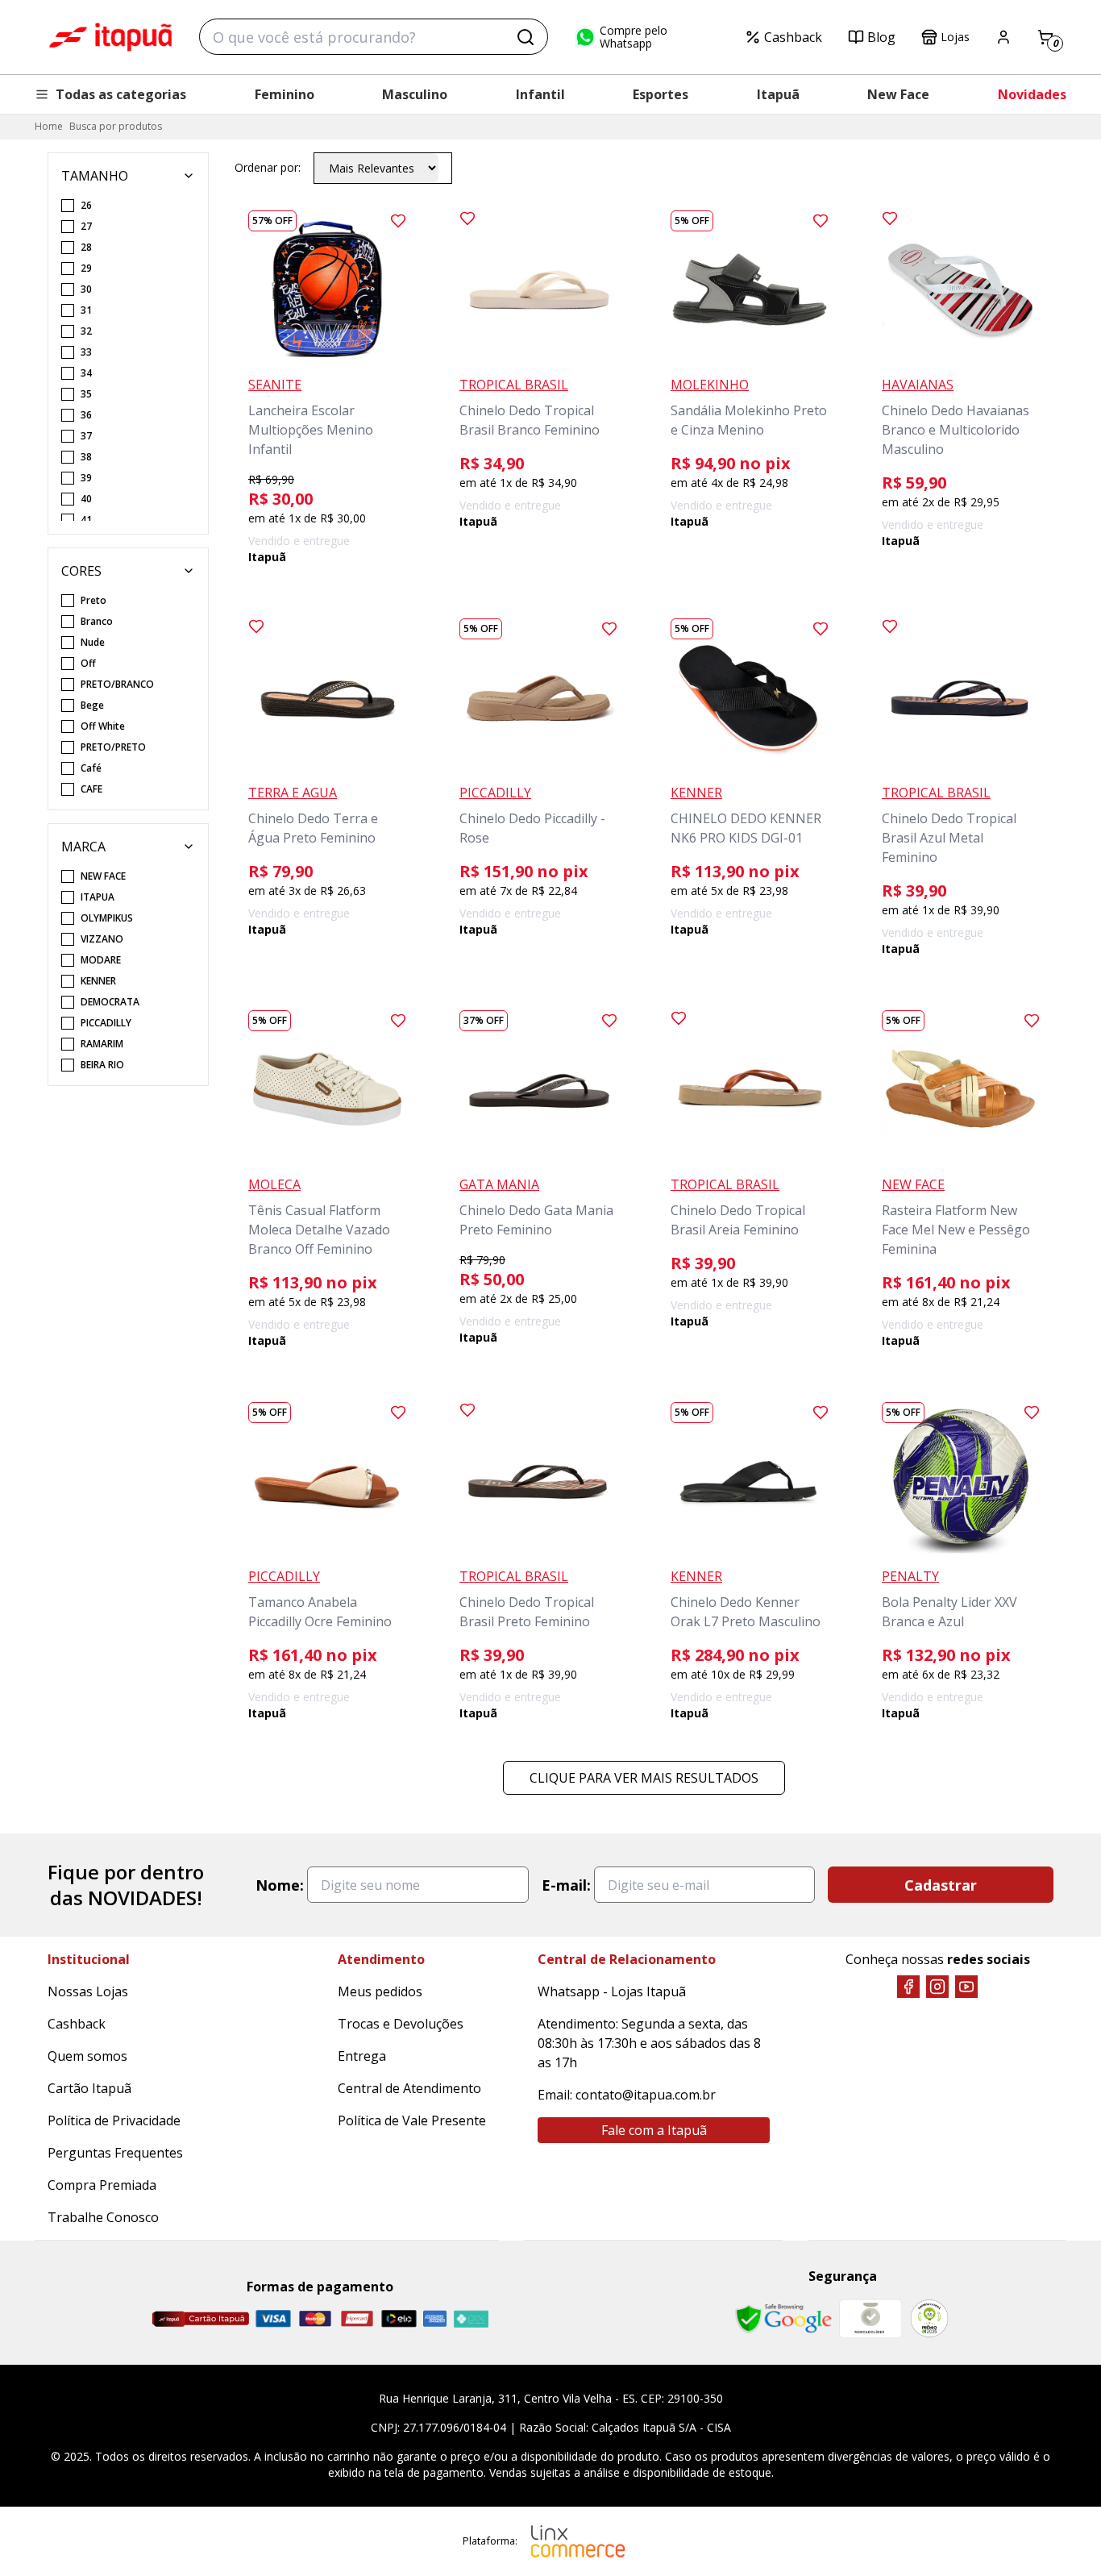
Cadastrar (941, 1885)
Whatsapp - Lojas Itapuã (612, 1991)
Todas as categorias (121, 94)
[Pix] (471, 2319)
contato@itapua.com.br (646, 2095)
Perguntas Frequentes (115, 2153)
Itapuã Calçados (110, 37)
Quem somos (87, 2056)
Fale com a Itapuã (654, 2130)
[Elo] (399, 2318)
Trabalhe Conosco (103, 2217)
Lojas (955, 37)
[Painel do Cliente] (1003, 37)
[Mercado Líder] (870, 2319)
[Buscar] (526, 37)
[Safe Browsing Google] (783, 2319)
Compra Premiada (102, 2185)
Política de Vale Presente (412, 2120)
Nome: (280, 1885)
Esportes (661, 94)
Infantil (540, 94)
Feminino (285, 94)
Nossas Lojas (88, 1991)
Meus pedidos (380, 1991)
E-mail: (566, 1885)
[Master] (315, 2318)
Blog (881, 37)
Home (49, 126)
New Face (898, 94)
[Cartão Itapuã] (200, 2319)
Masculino (415, 94)
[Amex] (435, 2318)
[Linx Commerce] (578, 2541)
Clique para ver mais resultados (644, 1778)
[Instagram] (937, 1987)
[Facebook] (908, 1987)
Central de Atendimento (409, 2088)
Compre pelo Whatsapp (634, 37)
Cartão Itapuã (89, 2088)
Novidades (1032, 94)
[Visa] (273, 2318)
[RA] (929, 2318)
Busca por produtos (116, 126)
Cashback (793, 37)
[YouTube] (966, 1987)
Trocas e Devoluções (401, 2024)
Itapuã (778, 94)
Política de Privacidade (114, 2120)
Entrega (362, 2056)
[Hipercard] (357, 2318)
